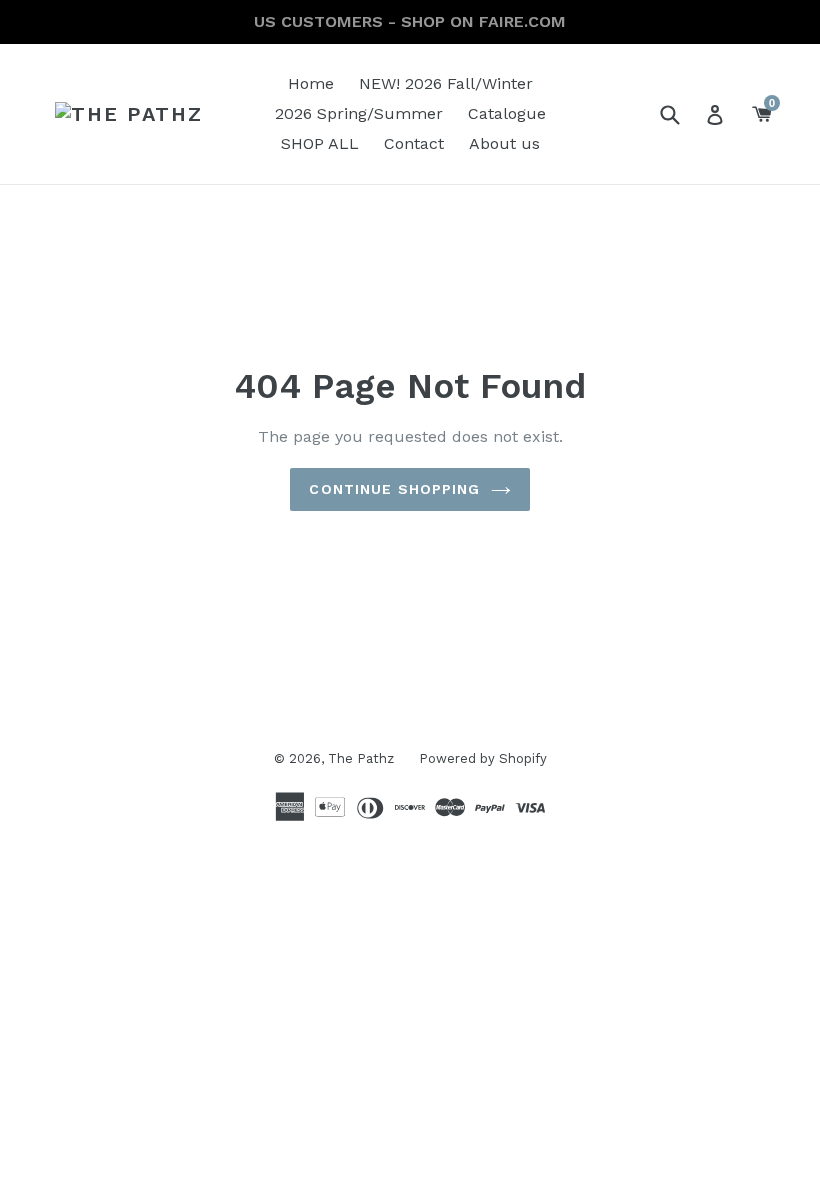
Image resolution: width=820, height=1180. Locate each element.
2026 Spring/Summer (359, 113)
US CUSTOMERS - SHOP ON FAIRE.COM (410, 21)
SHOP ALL (320, 143)
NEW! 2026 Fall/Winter (446, 83)
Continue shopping (394, 489)
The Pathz (361, 758)
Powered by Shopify (483, 758)
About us (504, 143)
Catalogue (507, 113)
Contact (414, 143)
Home (311, 83)
